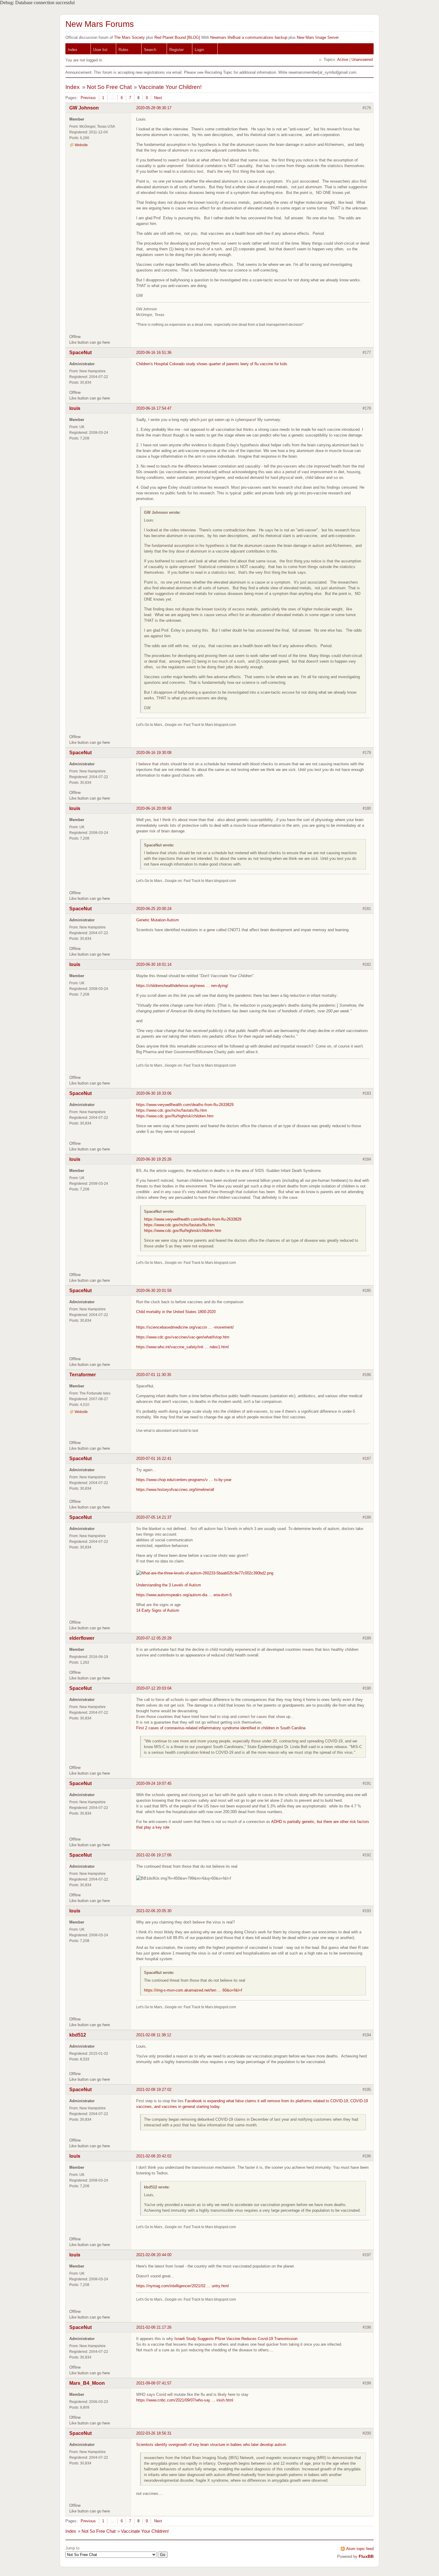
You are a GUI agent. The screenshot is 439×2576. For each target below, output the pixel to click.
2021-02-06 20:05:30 (154, 1911)
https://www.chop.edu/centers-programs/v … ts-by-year (184, 1480)
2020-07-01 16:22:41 (154, 1459)
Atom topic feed (360, 2549)
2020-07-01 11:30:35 (154, 1375)
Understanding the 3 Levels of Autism (169, 1585)
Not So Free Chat (109, 87)
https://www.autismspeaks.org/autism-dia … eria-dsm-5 (184, 1595)
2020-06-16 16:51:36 (154, 353)
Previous (88, 98)
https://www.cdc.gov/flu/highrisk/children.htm (175, 1116)
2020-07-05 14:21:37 (154, 1517)
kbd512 (78, 2035)
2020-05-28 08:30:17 (154, 108)
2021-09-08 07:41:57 (154, 2383)
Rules (123, 50)
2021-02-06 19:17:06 (154, 1855)
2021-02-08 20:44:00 (154, 2255)
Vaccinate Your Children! (170, 87)
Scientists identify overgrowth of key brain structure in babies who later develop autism (211, 2445)
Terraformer (83, 1375)
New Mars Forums (100, 24)
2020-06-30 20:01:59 (154, 1291)
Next (158, 98)
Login (199, 50)
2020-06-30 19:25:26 (154, 1159)
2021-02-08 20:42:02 (154, 2156)
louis (75, 408)
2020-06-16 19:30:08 (154, 753)
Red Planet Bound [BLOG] (177, 37)
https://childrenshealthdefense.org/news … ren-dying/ (182, 986)
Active (343, 60)
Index (73, 50)
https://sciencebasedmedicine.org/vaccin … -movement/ (185, 1327)
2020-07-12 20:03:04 (154, 1688)
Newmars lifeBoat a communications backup (249, 37)
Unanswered (362, 60)
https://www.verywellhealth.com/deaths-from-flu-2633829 (185, 1105)
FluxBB (366, 2556)
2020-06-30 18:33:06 (154, 1093)
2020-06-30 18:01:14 (154, 964)
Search (150, 50)
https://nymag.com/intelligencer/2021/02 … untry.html (182, 2286)
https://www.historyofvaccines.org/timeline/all (175, 1490)
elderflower (82, 1638)
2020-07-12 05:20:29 (154, 1638)
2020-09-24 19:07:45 (154, 1783)
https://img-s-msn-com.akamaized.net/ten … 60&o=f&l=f (193, 1990)
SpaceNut (80, 353)
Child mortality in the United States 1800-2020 (176, 1312)
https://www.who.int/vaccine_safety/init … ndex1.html (182, 1347)
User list (100, 50)
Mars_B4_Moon (87, 2383)
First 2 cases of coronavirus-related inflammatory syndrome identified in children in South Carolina (221, 1728)
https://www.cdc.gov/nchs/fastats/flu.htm (172, 1110)
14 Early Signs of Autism (158, 1610)
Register (176, 50)
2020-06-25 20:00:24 (154, 909)
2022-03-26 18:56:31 (154, 2433)
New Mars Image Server (318, 37)
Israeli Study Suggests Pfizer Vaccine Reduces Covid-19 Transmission (236, 2339)
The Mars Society (129, 37)
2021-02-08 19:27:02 (154, 2090)
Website (81, 145)
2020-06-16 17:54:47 (154, 408)
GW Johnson (84, 108)
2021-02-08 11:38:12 (154, 2035)
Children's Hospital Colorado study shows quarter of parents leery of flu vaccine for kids (212, 364)
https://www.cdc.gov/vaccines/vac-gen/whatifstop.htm (183, 1337)
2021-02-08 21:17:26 (154, 2327)
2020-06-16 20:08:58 (154, 808)
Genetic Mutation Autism (158, 920)
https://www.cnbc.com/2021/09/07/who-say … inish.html (185, 2400)
